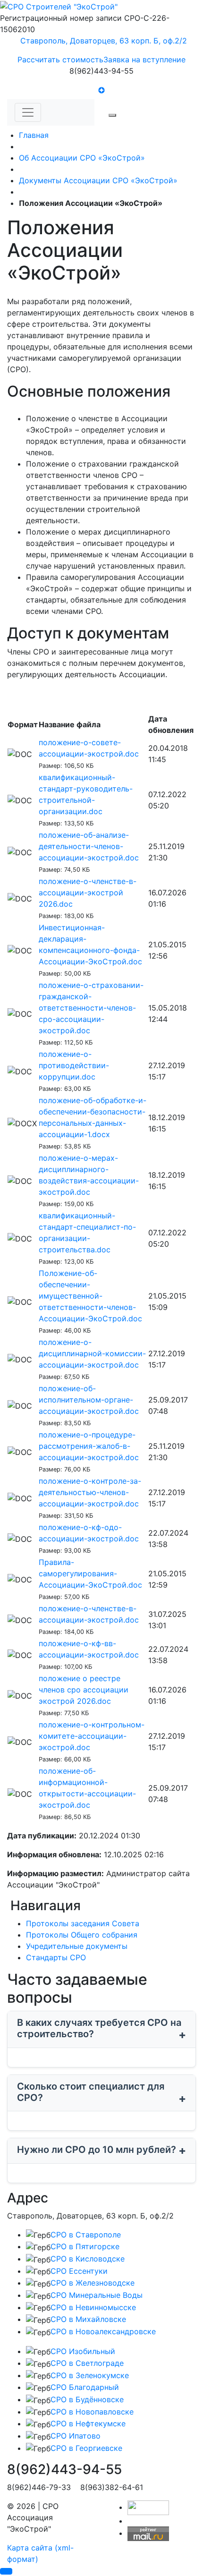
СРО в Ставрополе (86, 2235)
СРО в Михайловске (88, 2319)
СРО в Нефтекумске (88, 2423)
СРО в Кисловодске (88, 2259)
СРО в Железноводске (93, 2283)
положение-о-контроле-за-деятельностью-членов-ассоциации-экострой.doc (90, 1492)
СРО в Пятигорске (85, 2246)
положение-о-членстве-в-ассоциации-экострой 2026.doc (88, 893)
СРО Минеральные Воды (97, 2295)
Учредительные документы (77, 1946)
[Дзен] (101, 90)
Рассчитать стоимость (60, 60)
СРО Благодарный (85, 2387)
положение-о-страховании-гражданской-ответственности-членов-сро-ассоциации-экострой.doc (91, 1008)
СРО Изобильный (83, 2351)
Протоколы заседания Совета (83, 1923)
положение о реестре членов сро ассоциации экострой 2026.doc (84, 1690)
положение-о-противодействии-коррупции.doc (74, 1065)
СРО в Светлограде (87, 2363)
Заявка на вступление (144, 60)
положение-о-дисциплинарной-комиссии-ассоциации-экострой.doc (92, 1353)
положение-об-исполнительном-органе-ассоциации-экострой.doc (89, 1400)
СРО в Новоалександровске (103, 2331)
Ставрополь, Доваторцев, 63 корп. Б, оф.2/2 (104, 41)
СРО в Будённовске (87, 2399)
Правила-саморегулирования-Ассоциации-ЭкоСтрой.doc (90, 1573)
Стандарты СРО (56, 1957)
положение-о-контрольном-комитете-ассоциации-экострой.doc (92, 1736)
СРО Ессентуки (79, 2271)
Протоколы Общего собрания (82, 1935)
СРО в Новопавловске (92, 2412)
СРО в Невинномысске (93, 2307)
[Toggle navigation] (28, 112)
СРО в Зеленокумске (90, 2375)
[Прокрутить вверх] (6, 2571)
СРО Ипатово (76, 2436)
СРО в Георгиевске (86, 2448)
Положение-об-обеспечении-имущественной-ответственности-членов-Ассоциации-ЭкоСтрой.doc (90, 1296)
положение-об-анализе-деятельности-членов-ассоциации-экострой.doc (89, 846)
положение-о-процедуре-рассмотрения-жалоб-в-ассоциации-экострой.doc (89, 1446)
